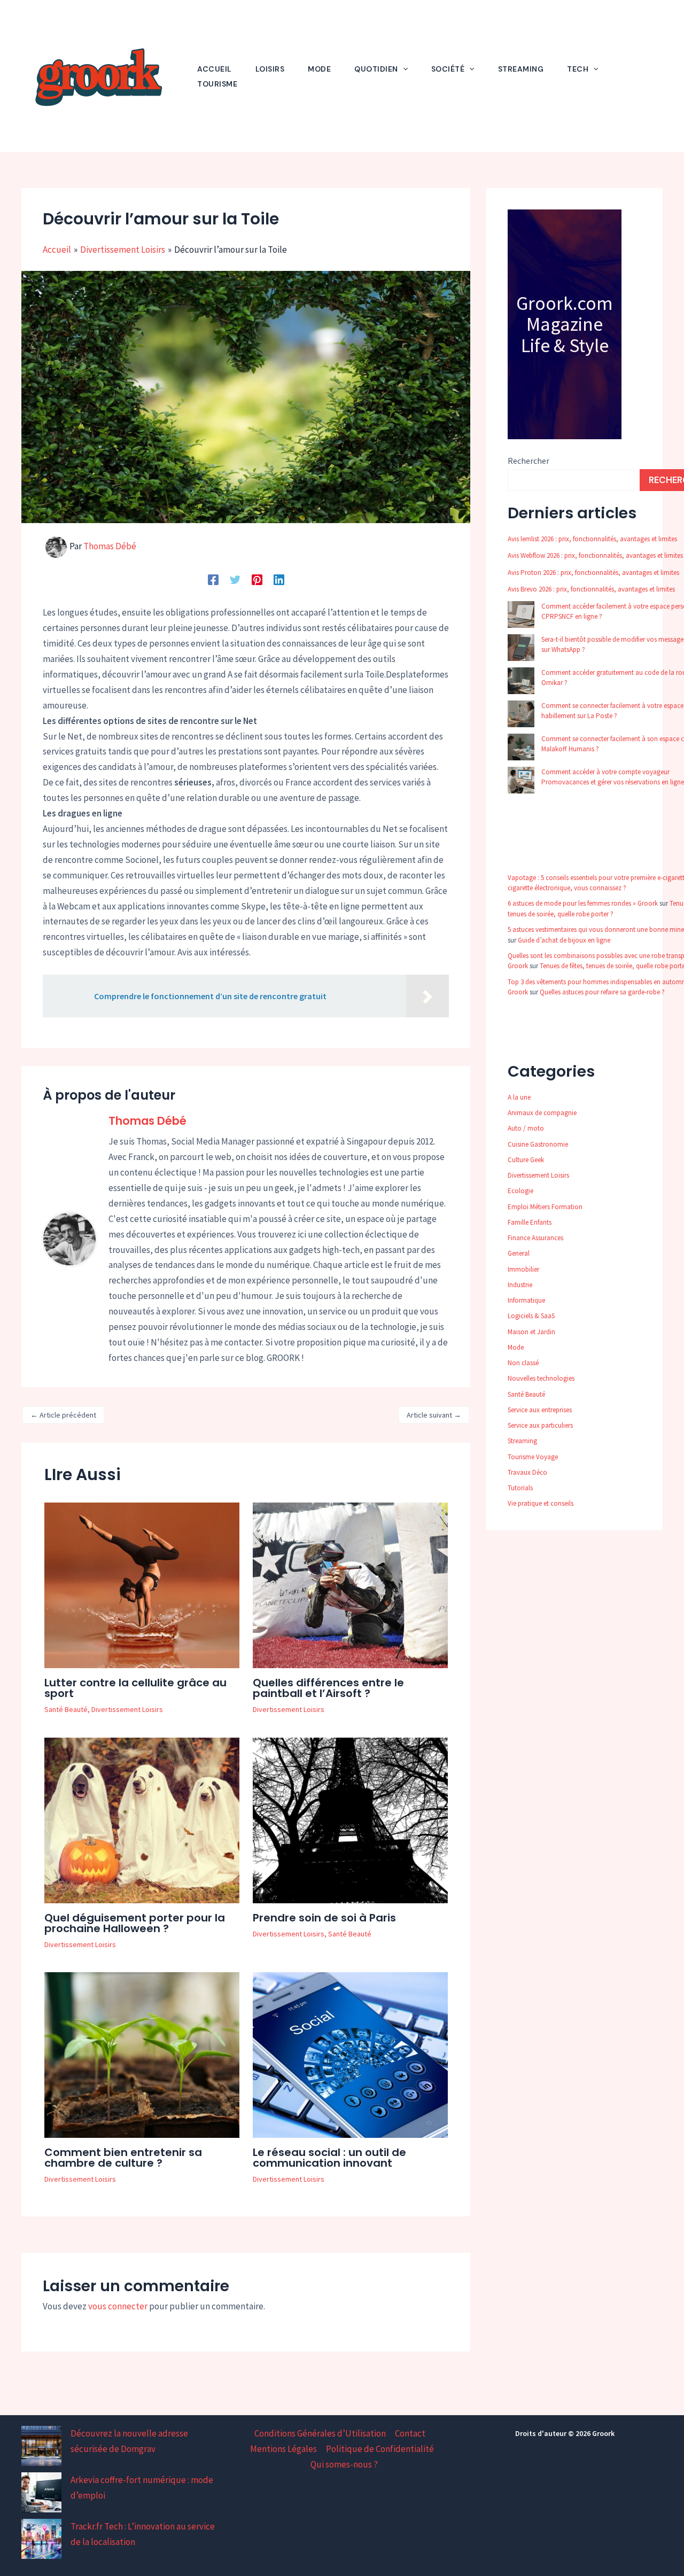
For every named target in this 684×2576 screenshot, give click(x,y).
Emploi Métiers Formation (545, 1207)
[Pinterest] (257, 579)
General (519, 1253)
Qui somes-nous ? (344, 2464)
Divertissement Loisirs (127, 1709)
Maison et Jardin (531, 1332)
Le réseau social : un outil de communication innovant (329, 2158)
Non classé (523, 1363)
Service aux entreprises (540, 1410)
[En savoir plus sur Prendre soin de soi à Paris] (350, 1819)
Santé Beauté (66, 1709)
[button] (403, 69)
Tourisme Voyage (533, 1457)
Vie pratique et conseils (541, 1503)
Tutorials (520, 1488)
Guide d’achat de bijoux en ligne (564, 940)
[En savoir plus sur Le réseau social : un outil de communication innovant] (350, 2054)
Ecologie (520, 1191)
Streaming (522, 1441)
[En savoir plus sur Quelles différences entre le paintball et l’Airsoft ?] (350, 1584)
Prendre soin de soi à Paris (324, 1918)
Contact (410, 2433)
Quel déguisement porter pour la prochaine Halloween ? (135, 1923)
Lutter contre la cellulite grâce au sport (135, 1688)
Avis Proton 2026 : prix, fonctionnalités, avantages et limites (593, 573)
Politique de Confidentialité (380, 2449)
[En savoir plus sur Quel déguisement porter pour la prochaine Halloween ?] (142, 1819)
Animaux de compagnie (542, 1113)
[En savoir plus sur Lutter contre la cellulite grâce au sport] (142, 1584)
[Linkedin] (279, 579)
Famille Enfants (530, 1222)
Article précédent (63, 1415)
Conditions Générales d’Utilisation (320, 2433)
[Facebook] (213, 579)
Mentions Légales (283, 2449)
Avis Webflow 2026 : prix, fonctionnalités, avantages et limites (595, 555)
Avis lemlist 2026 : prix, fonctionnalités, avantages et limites (592, 539)
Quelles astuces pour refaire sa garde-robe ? (602, 992)
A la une (519, 1097)
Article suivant (434, 1415)
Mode (516, 1347)
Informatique (526, 1300)
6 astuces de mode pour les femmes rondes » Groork (583, 903)
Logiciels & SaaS (531, 1316)
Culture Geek (526, 1160)
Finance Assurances (535, 1238)
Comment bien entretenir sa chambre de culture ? (123, 2158)
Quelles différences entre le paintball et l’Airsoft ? (328, 1688)
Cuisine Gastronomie (538, 1144)
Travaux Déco (527, 1472)
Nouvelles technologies (541, 1378)
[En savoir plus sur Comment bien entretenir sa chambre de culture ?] (142, 2054)
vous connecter (118, 2306)
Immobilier (523, 1269)
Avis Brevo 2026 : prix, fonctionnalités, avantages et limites (591, 589)
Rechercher (528, 461)
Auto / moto (526, 1128)
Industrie (520, 1285)
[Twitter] (235, 579)
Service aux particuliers (540, 1425)
